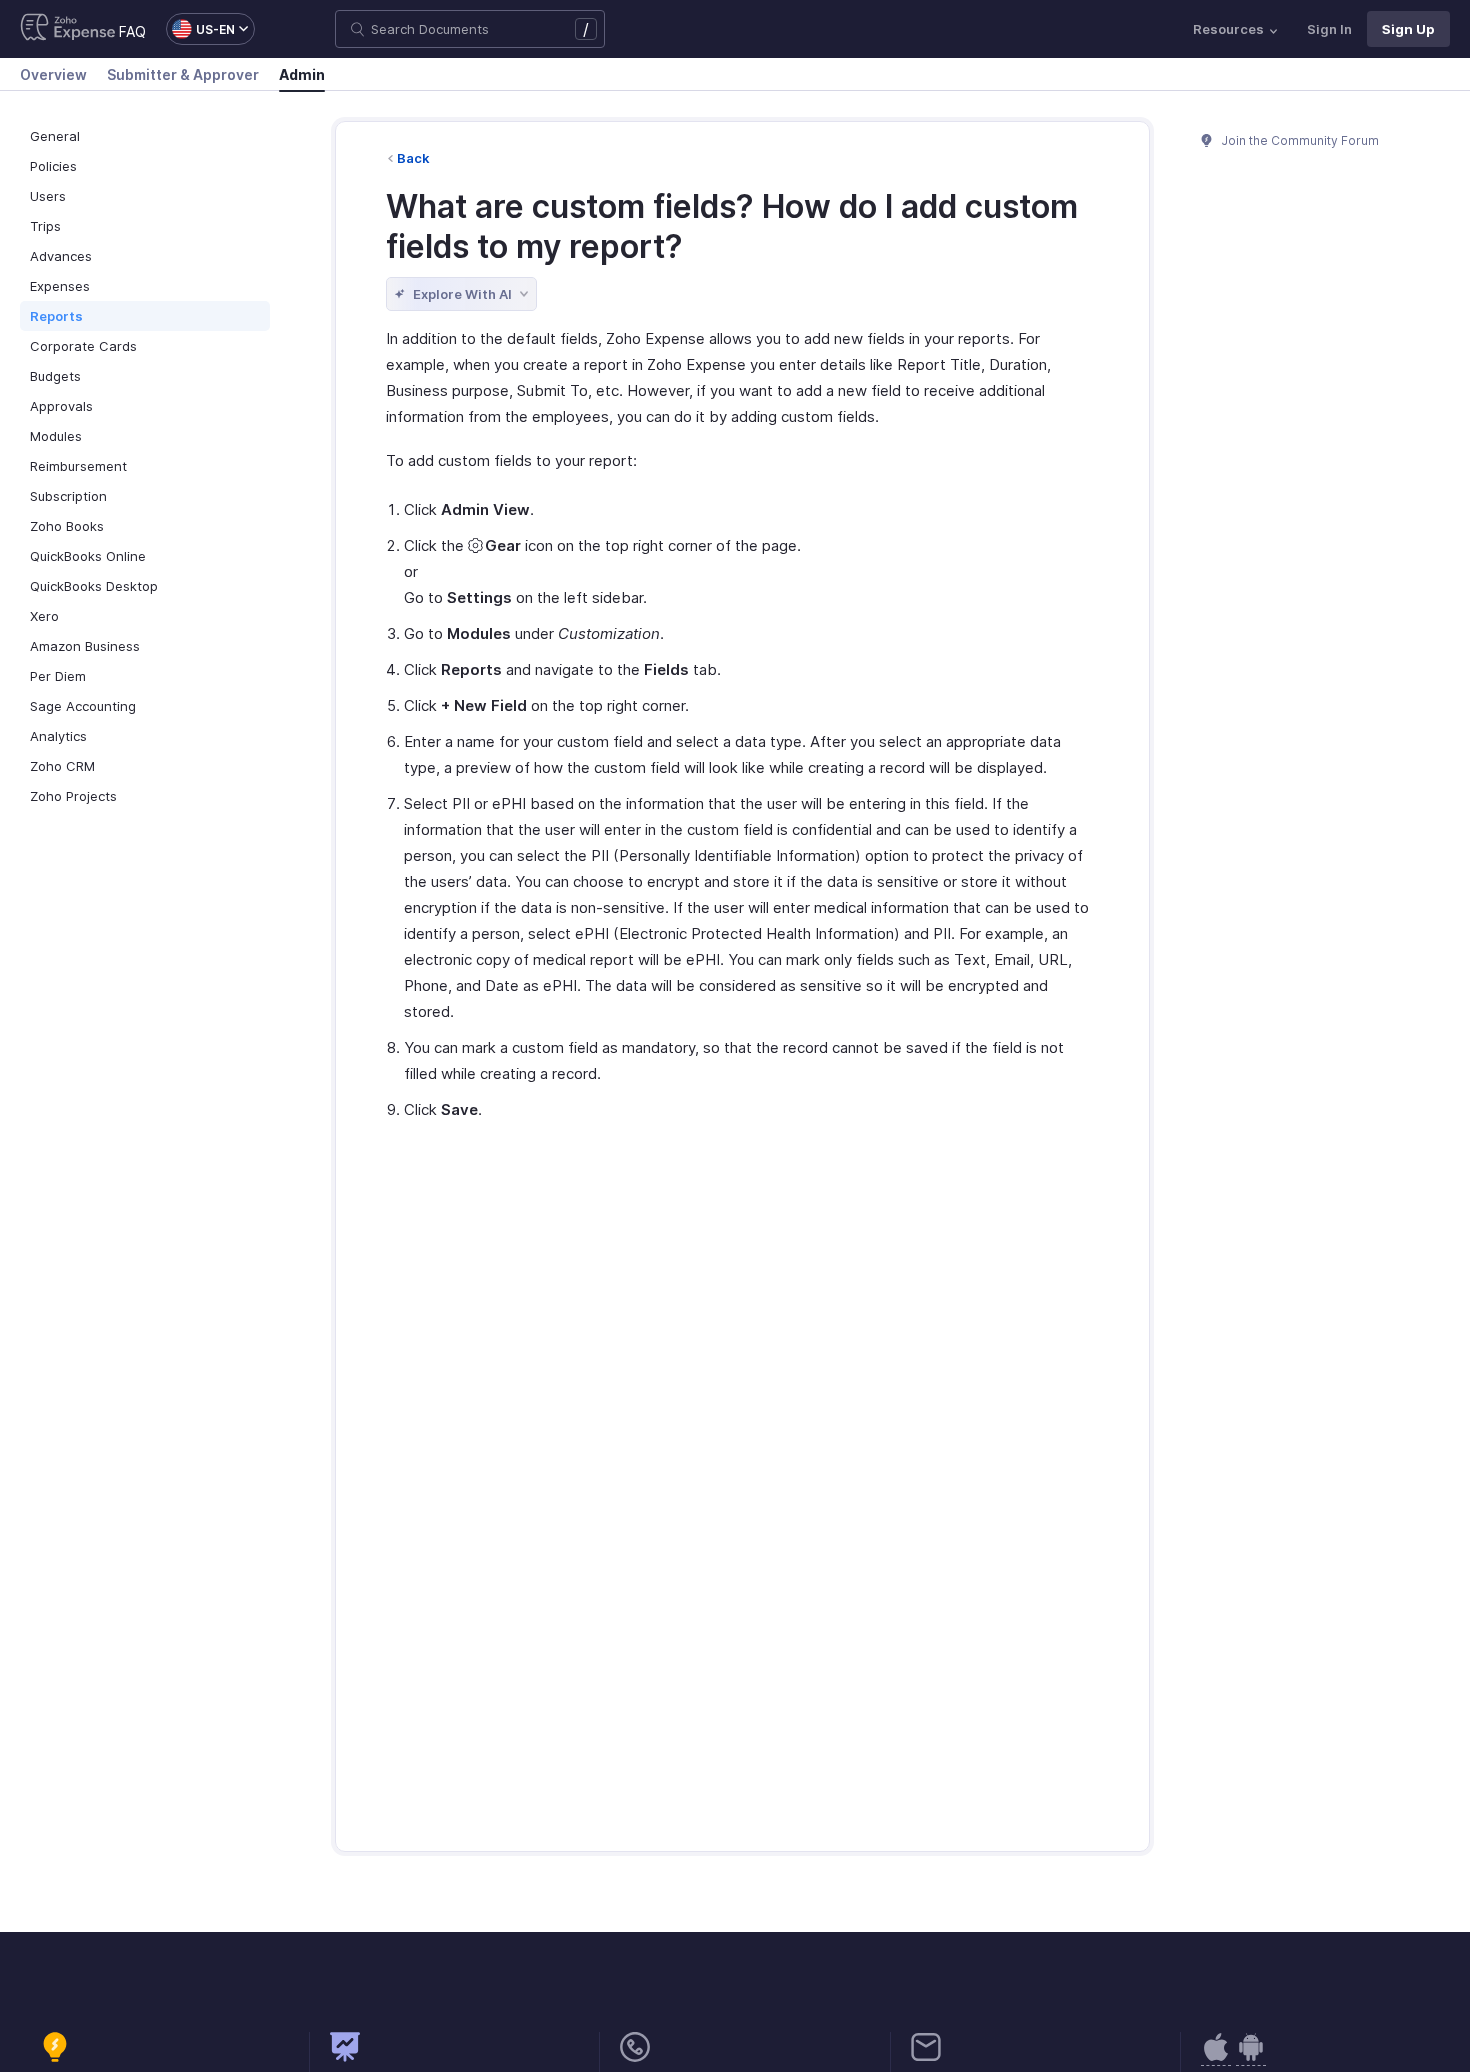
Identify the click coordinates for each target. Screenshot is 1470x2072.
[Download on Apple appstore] (1251, 2057)
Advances (61, 256)
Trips (45, 226)
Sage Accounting (83, 706)
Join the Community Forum (1299, 140)
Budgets (55, 376)
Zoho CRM (62, 766)
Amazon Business (85, 646)
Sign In (1329, 29)
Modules (56, 436)
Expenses (60, 286)
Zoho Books (67, 526)
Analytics (58, 736)
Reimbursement (78, 466)
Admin (302, 74)
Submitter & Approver (183, 74)
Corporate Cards (83, 346)
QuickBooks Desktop (94, 586)
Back (413, 158)
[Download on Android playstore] (1216, 2057)
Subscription (68, 496)
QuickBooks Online (88, 556)
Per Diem (58, 676)
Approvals (61, 406)
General (55, 136)
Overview (53, 74)
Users (48, 196)
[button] (200, 29)
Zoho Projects (73, 796)
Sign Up (1408, 29)
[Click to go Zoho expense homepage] (68, 29)
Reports (56, 316)
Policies (53, 166)
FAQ (132, 31)
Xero (44, 616)
